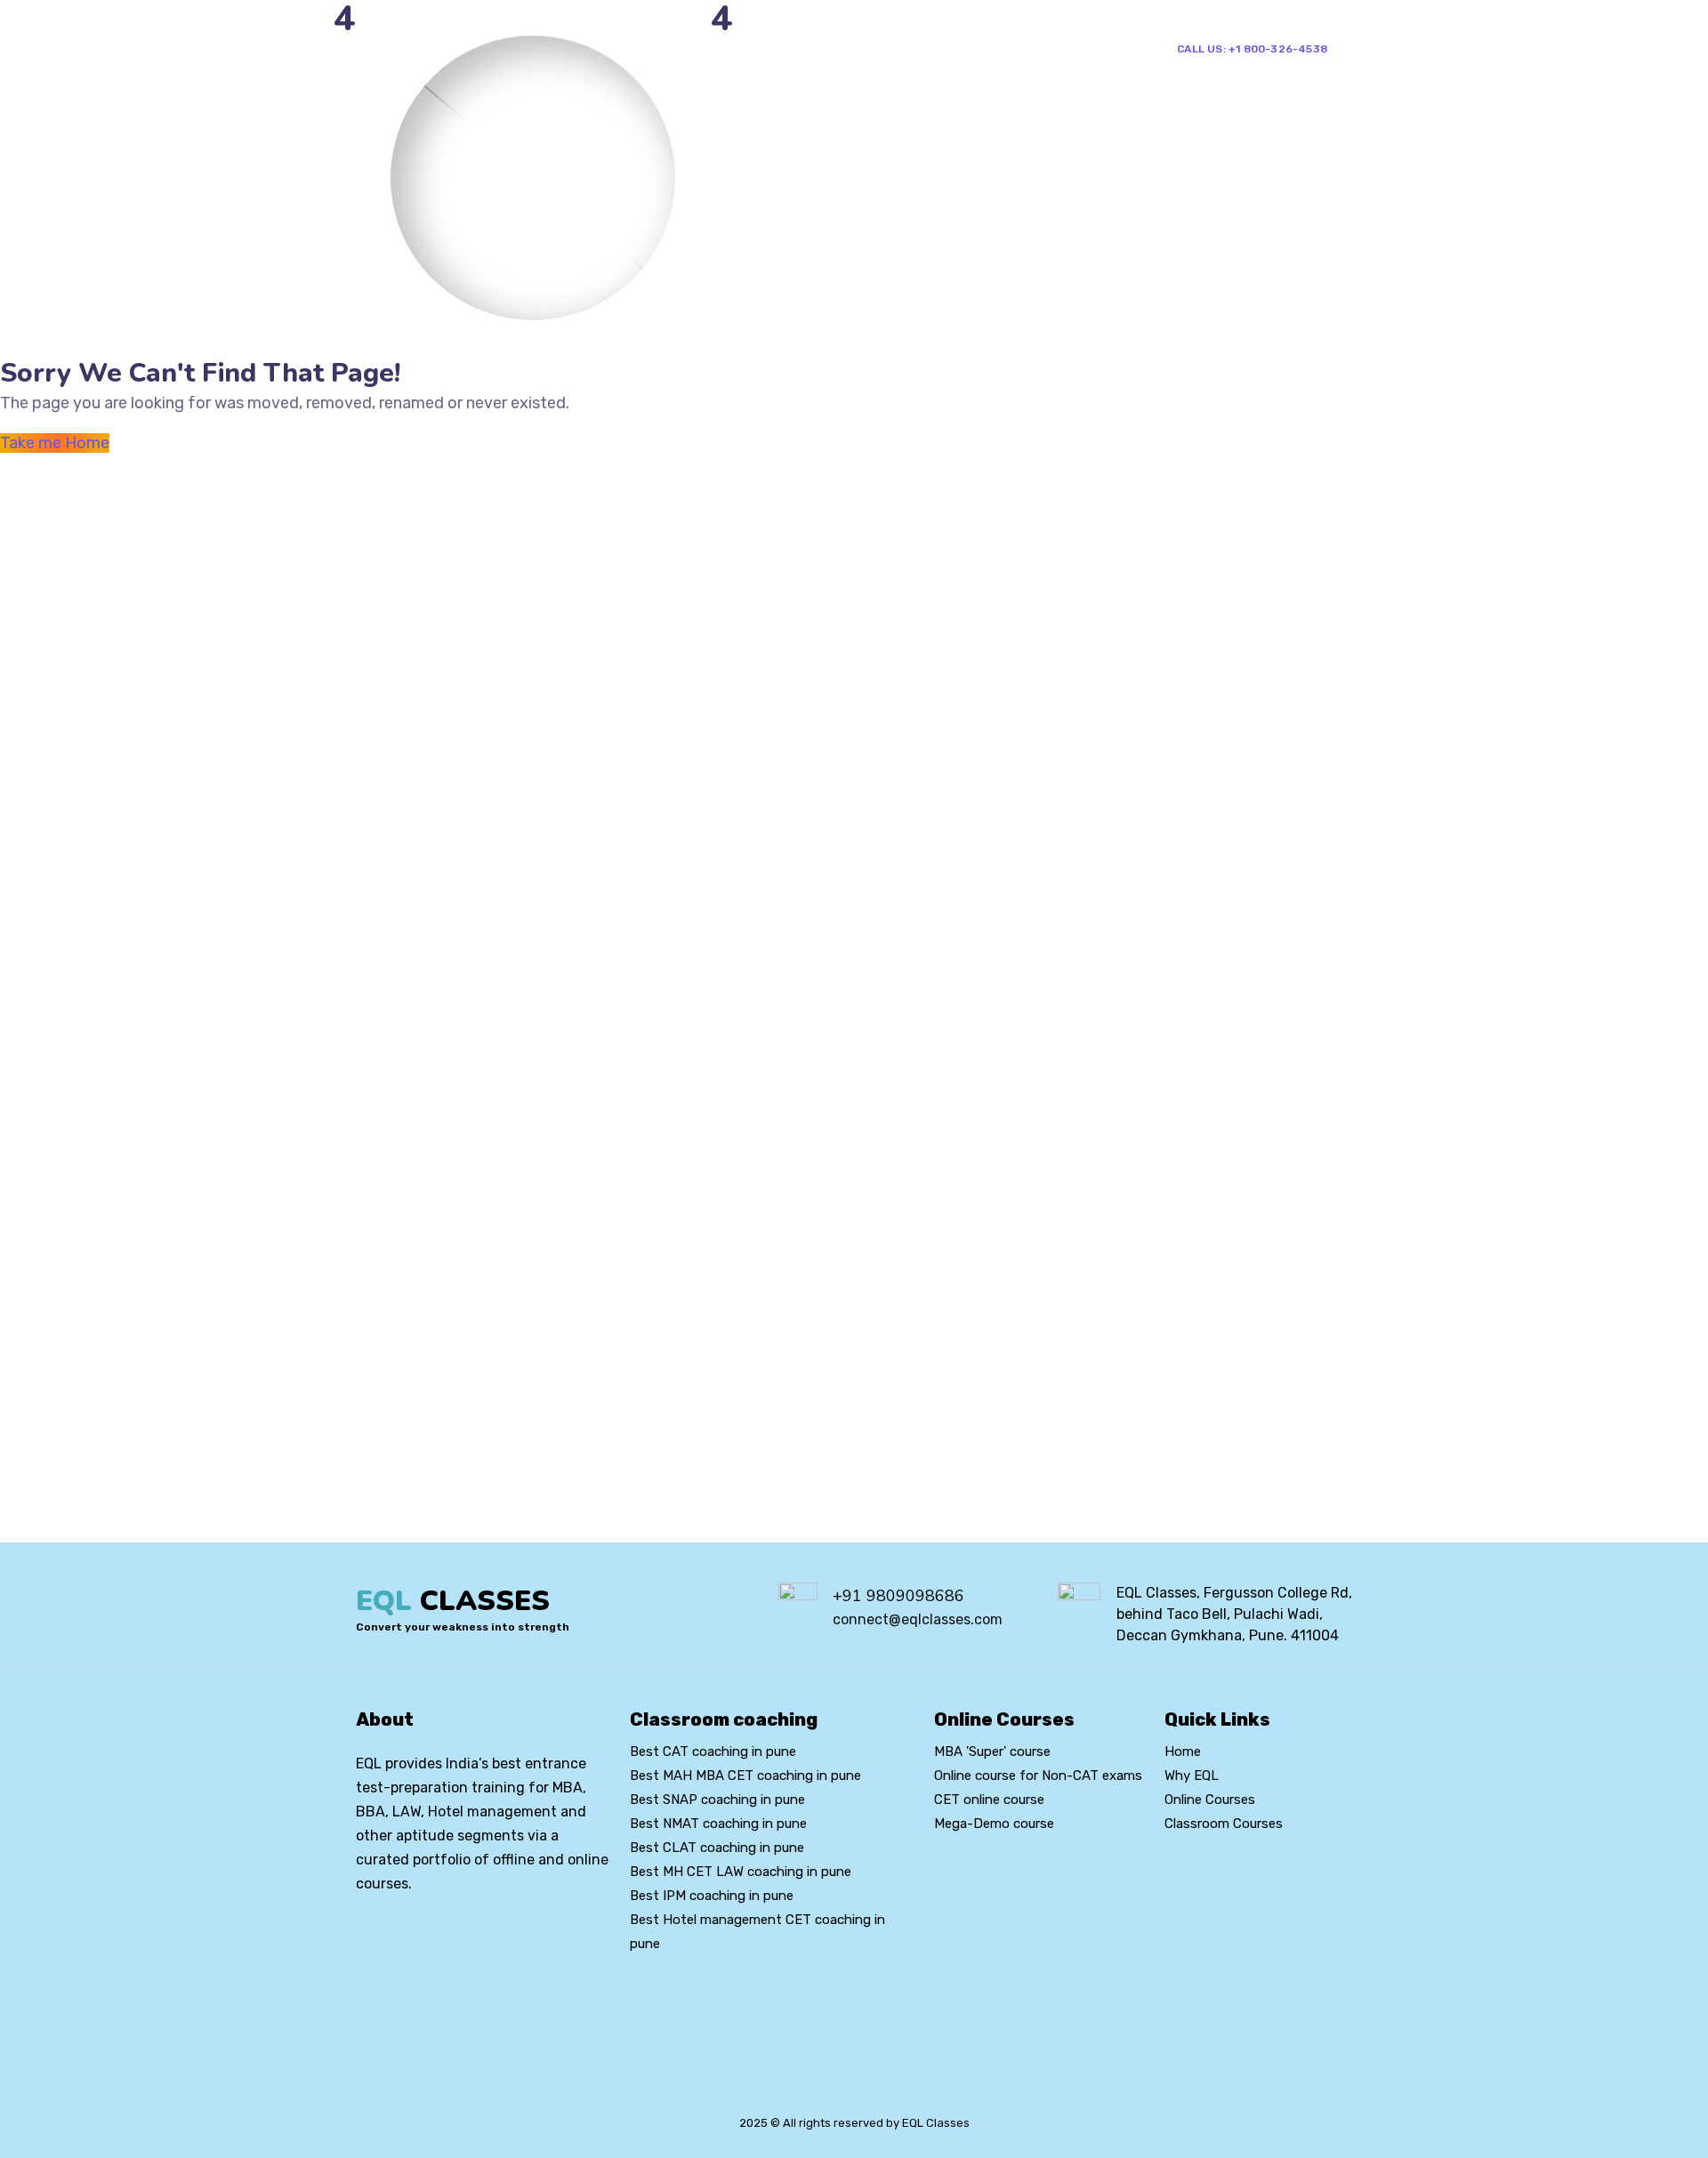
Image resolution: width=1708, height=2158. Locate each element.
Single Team (1055, 48)
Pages (745, 48)
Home (674, 48)
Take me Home (55, 443)
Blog (918, 48)
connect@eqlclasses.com (918, 1619)
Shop (967, 48)
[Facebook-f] (393, 1932)
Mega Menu (834, 48)
